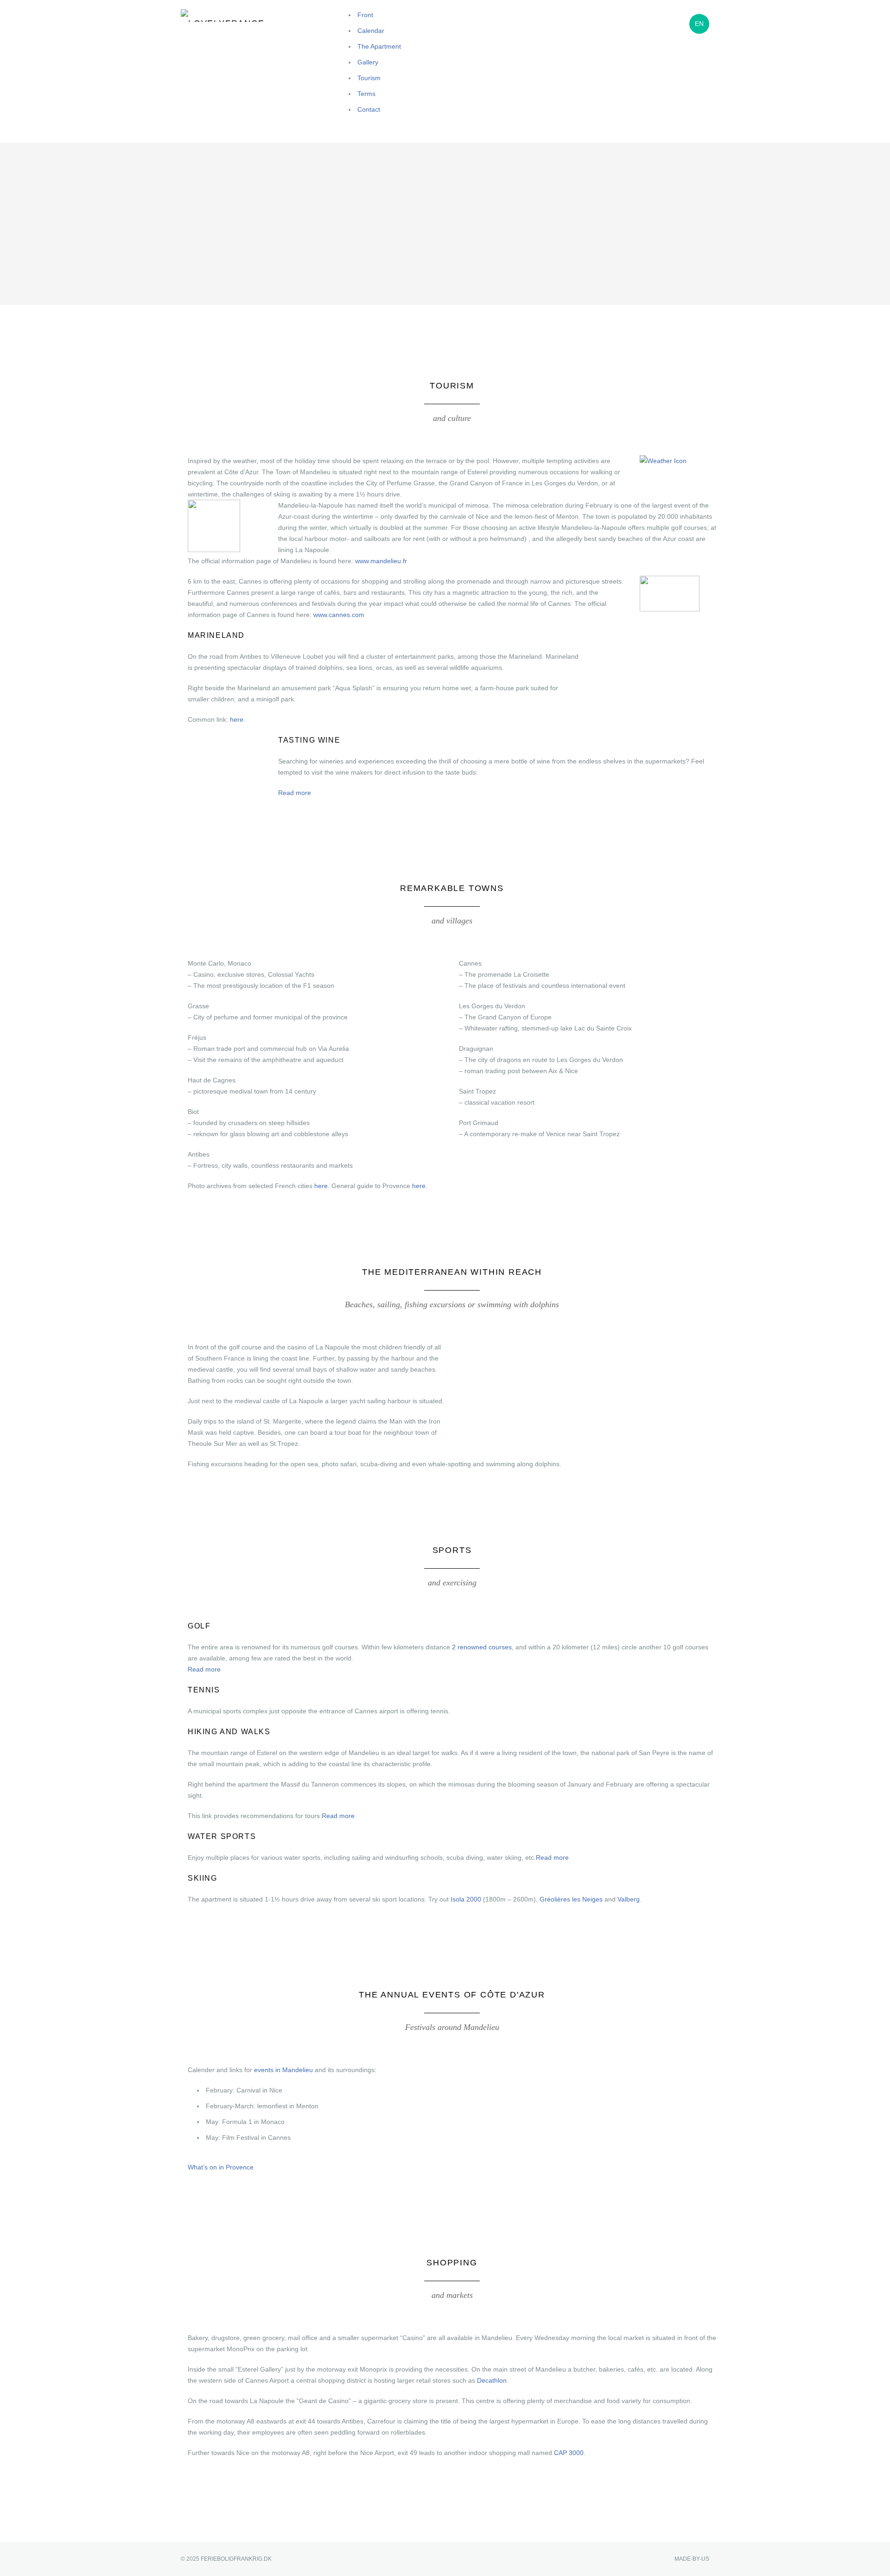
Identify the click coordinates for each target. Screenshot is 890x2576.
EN (699, 24)
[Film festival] (670, 606)
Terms (366, 94)
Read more (295, 793)
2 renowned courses (482, 1647)
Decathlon (492, 2380)
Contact (369, 109)
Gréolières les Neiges (571, 1899)
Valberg (629, 1899)
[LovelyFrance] (227, 16)
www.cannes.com (339, 615)
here (237, 719)
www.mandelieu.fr (381, 561)
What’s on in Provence (221, 2167)
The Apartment (379, 46)
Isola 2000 (466, 1899)
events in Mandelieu (283, 2070)
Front (365, 15)
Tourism (369, 78)
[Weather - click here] (663, 461)
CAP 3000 (569, 2453)
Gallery (368, 62)
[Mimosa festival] (214, 547)
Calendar (371, 31)
